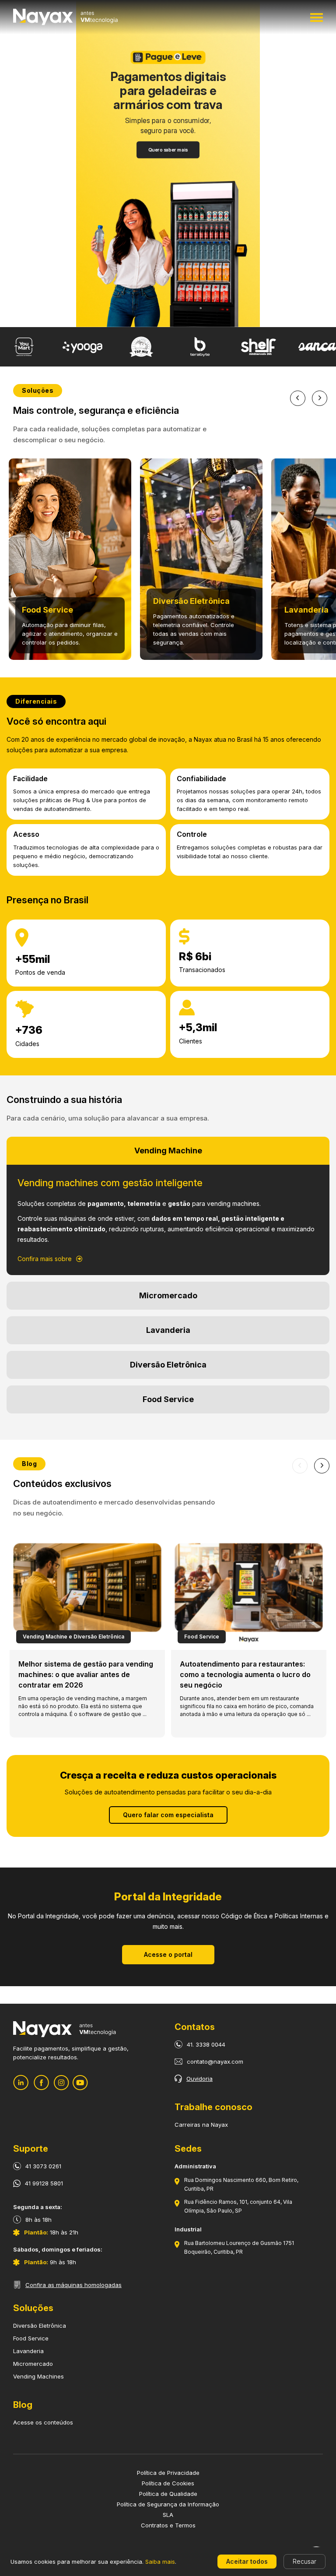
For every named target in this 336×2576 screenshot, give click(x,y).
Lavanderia (28, 2351)
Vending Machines (38, 2376)
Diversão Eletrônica (40, 2326)
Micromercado (33, 2364)
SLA (168, 2515)
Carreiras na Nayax (201, 2125)
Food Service (31, 2338)
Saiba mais (160, 2562)
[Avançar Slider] (320, 398)
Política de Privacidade (168, 2473)
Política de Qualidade (168, 2494)
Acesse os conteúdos (43, 2422)
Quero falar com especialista (168, 1815)
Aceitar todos (247, 2561)
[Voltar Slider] (298, 398)
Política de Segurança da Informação (168, 2504)
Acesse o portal (168, 1954)
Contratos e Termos (168, 2525)
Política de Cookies (168, 2483)
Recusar (304, 2561)
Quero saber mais (168, 150)
